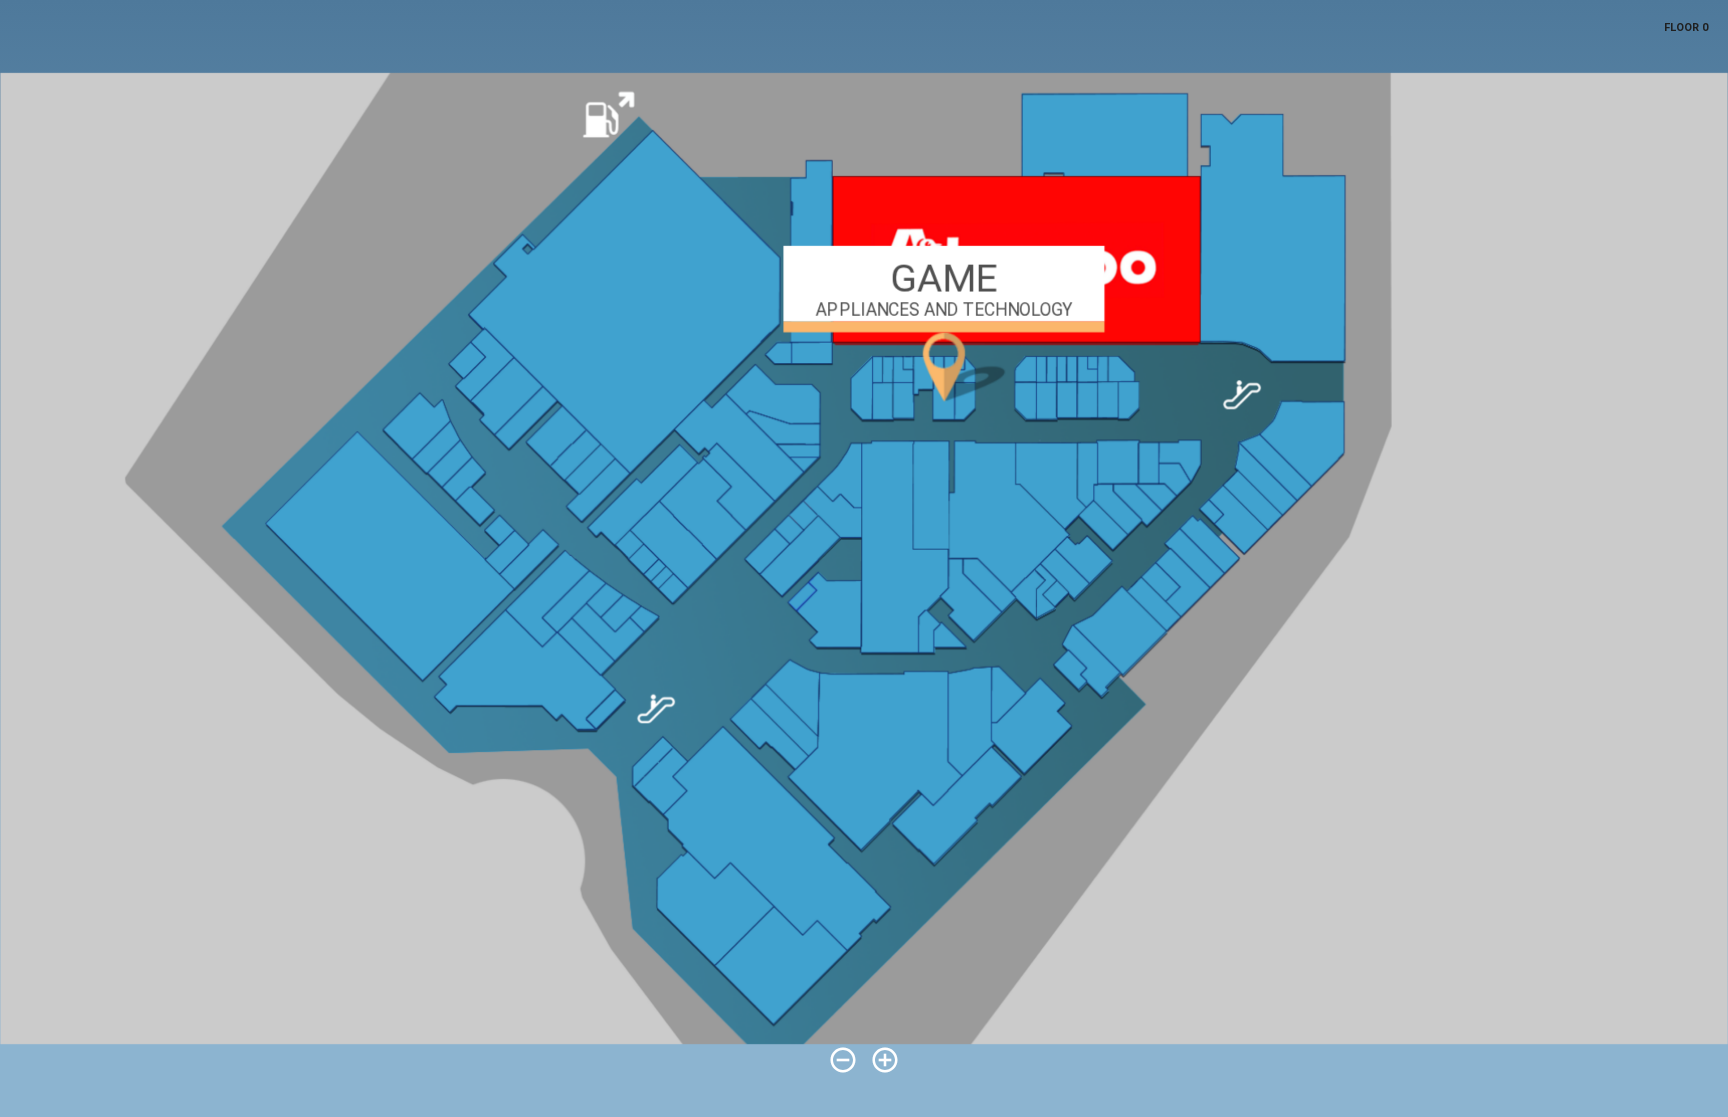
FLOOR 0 (1686, 27)
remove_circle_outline (843, 1060)
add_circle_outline (885, 1060)
